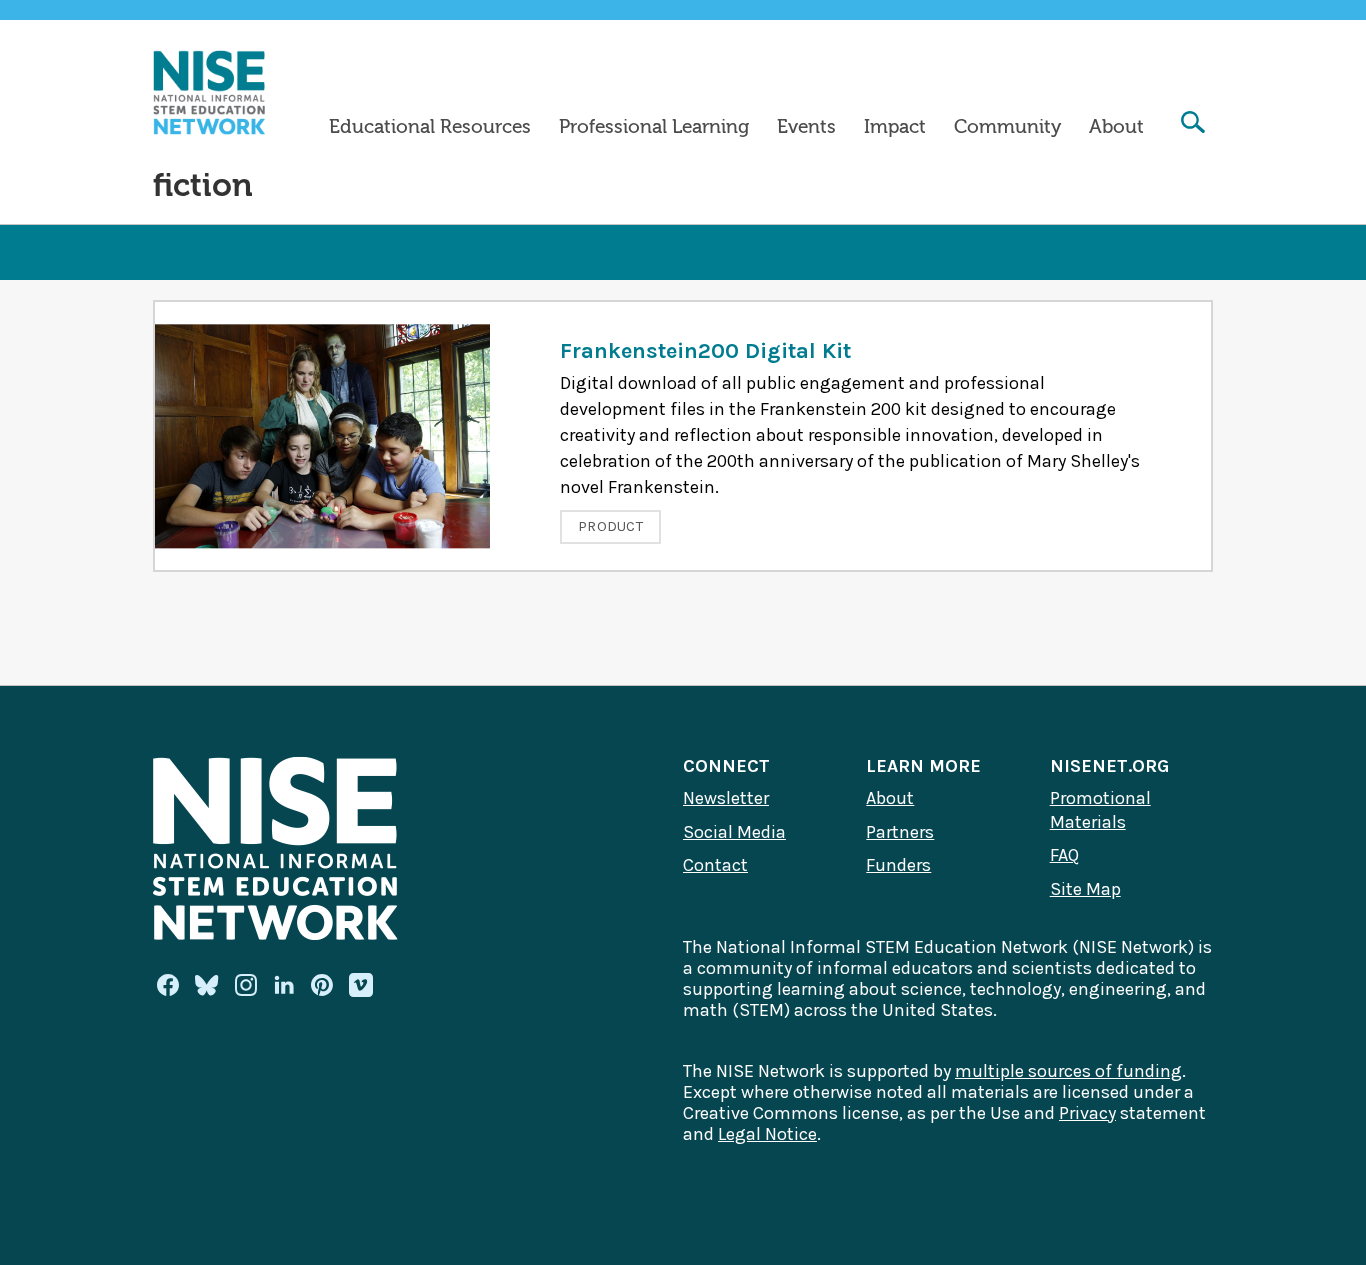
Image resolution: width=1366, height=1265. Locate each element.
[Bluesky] (207, 985)
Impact (895, 127)
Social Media (734, 832)
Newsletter (726, 798)
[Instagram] (246, 985)
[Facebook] (168, 985)
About (1116, 127)
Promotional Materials (1100, 810)
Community (1007, 127)
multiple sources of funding (1068, 1071)
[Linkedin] (284, 985)
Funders (898, 865)
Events (806, 127)
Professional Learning (654, 127)
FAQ (1064, 855)
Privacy (1087, 1113)
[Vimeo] (361, 986)
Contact (715, 865)
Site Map (1085, 889)
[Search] (1193, 124)
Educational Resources (430, 127)
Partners (900, 832)
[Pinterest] (322, 985)
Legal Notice (767, 1134)
